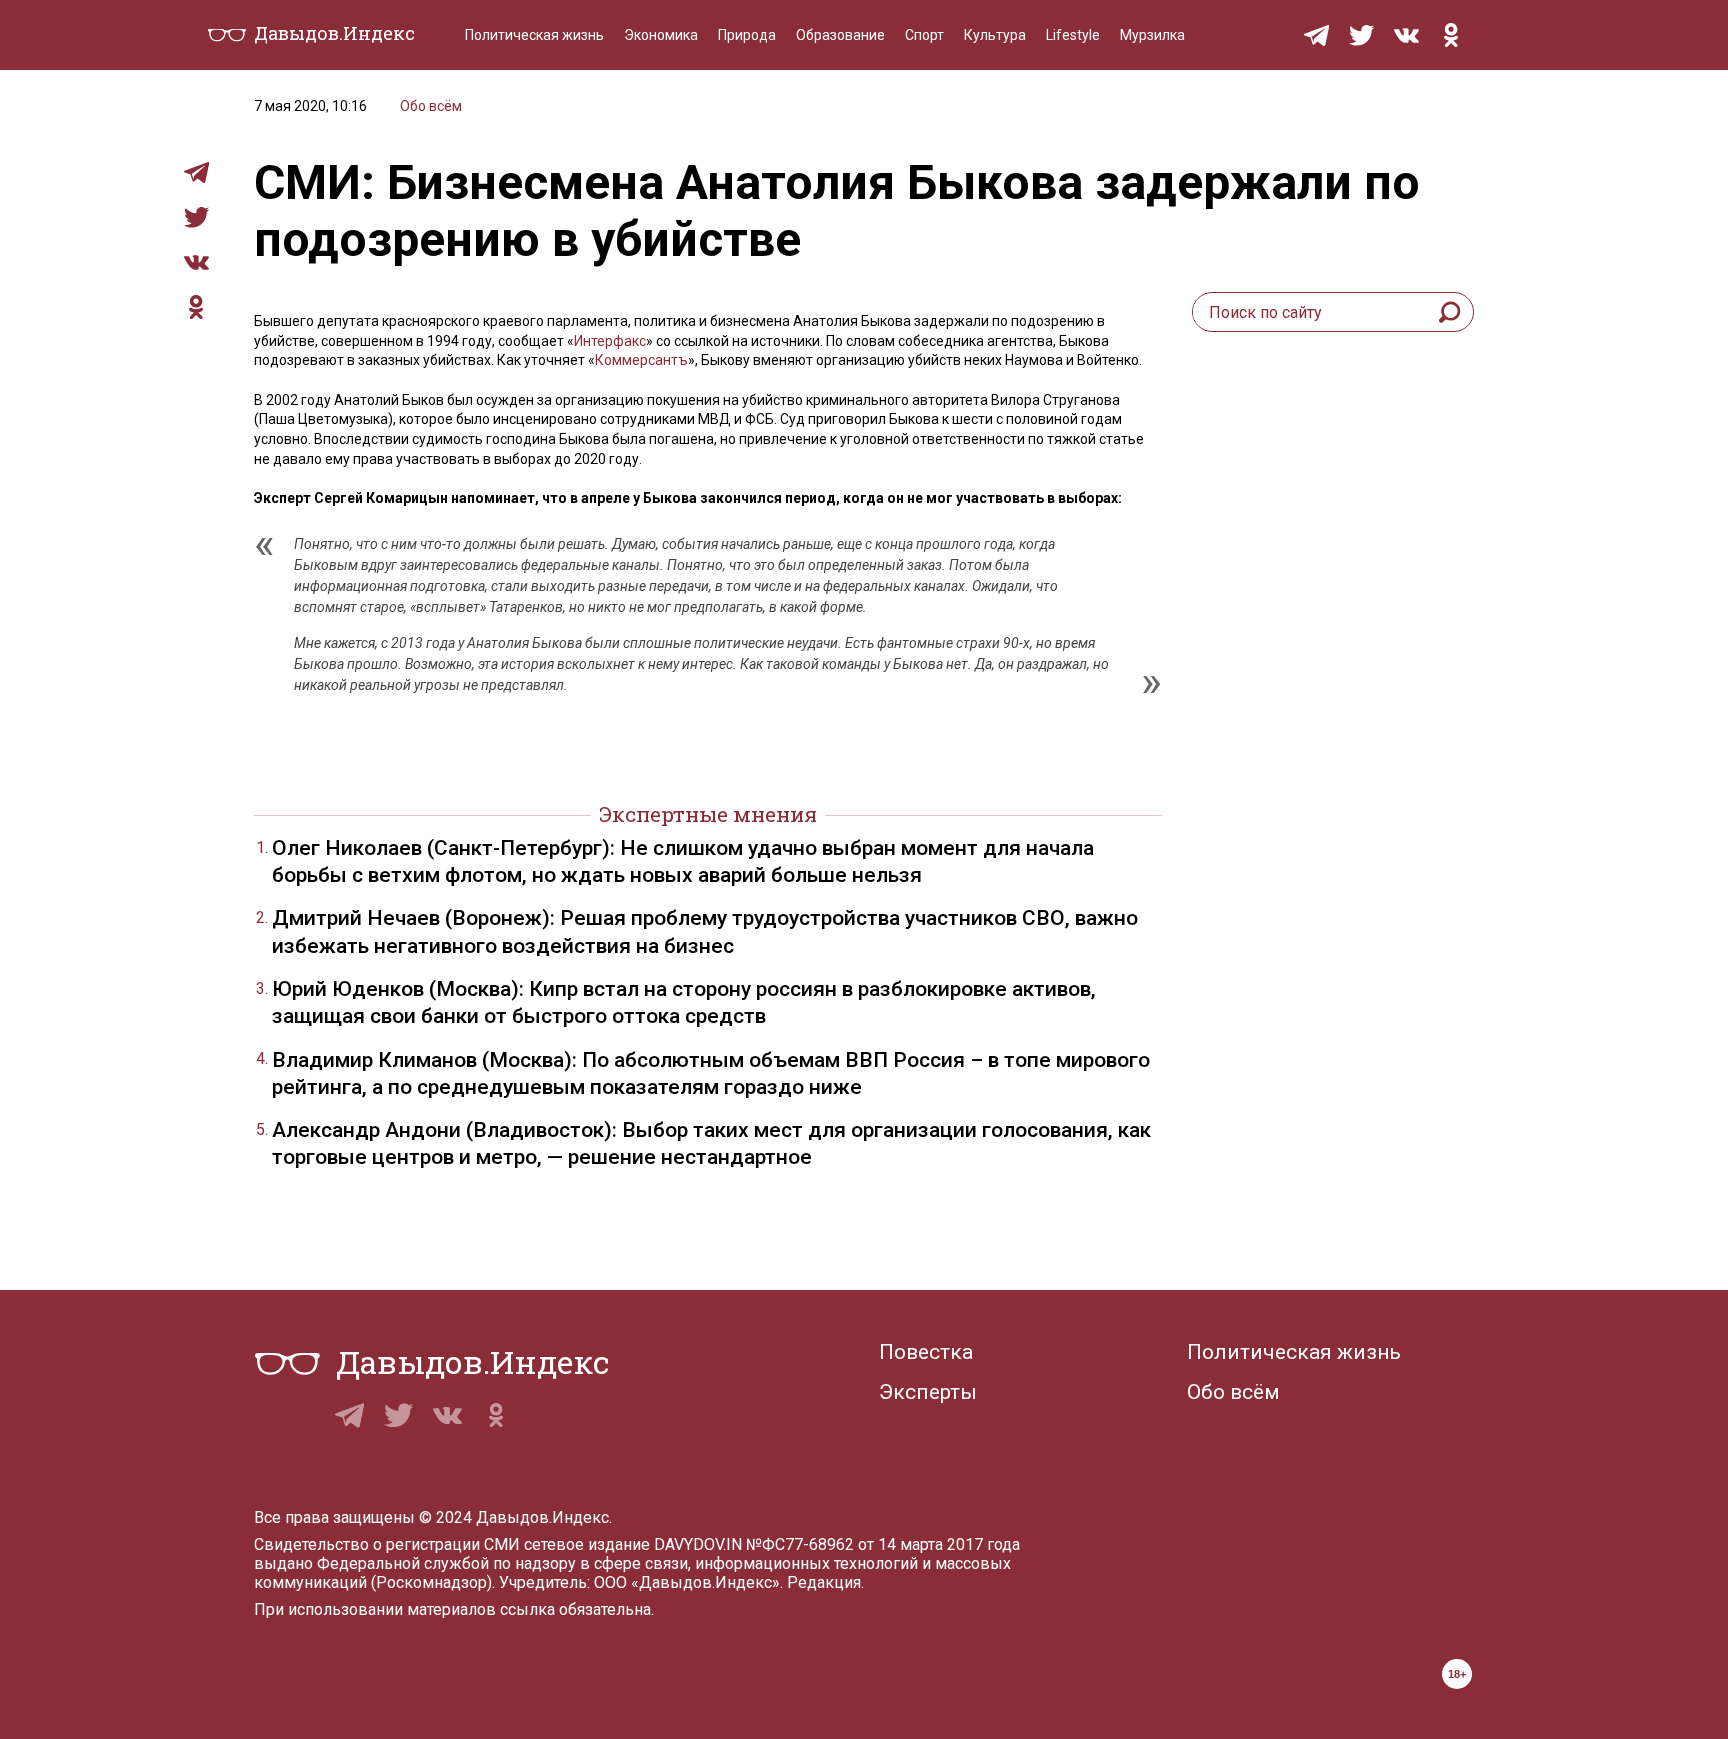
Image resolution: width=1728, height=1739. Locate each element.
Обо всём (431, 106)
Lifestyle (1073, 35)
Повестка (926, 1352)
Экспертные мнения (708, 814)
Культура (995, 35)
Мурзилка (1152, 35)
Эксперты (928, 1392)
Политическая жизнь (534, 35)
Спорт (924, 35)
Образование (840, 35)
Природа (747, 35)
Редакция (824, 1582)
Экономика (661, 35)
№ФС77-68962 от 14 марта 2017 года (883, 1544)
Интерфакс (610, 341)
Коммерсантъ (641, 360)
